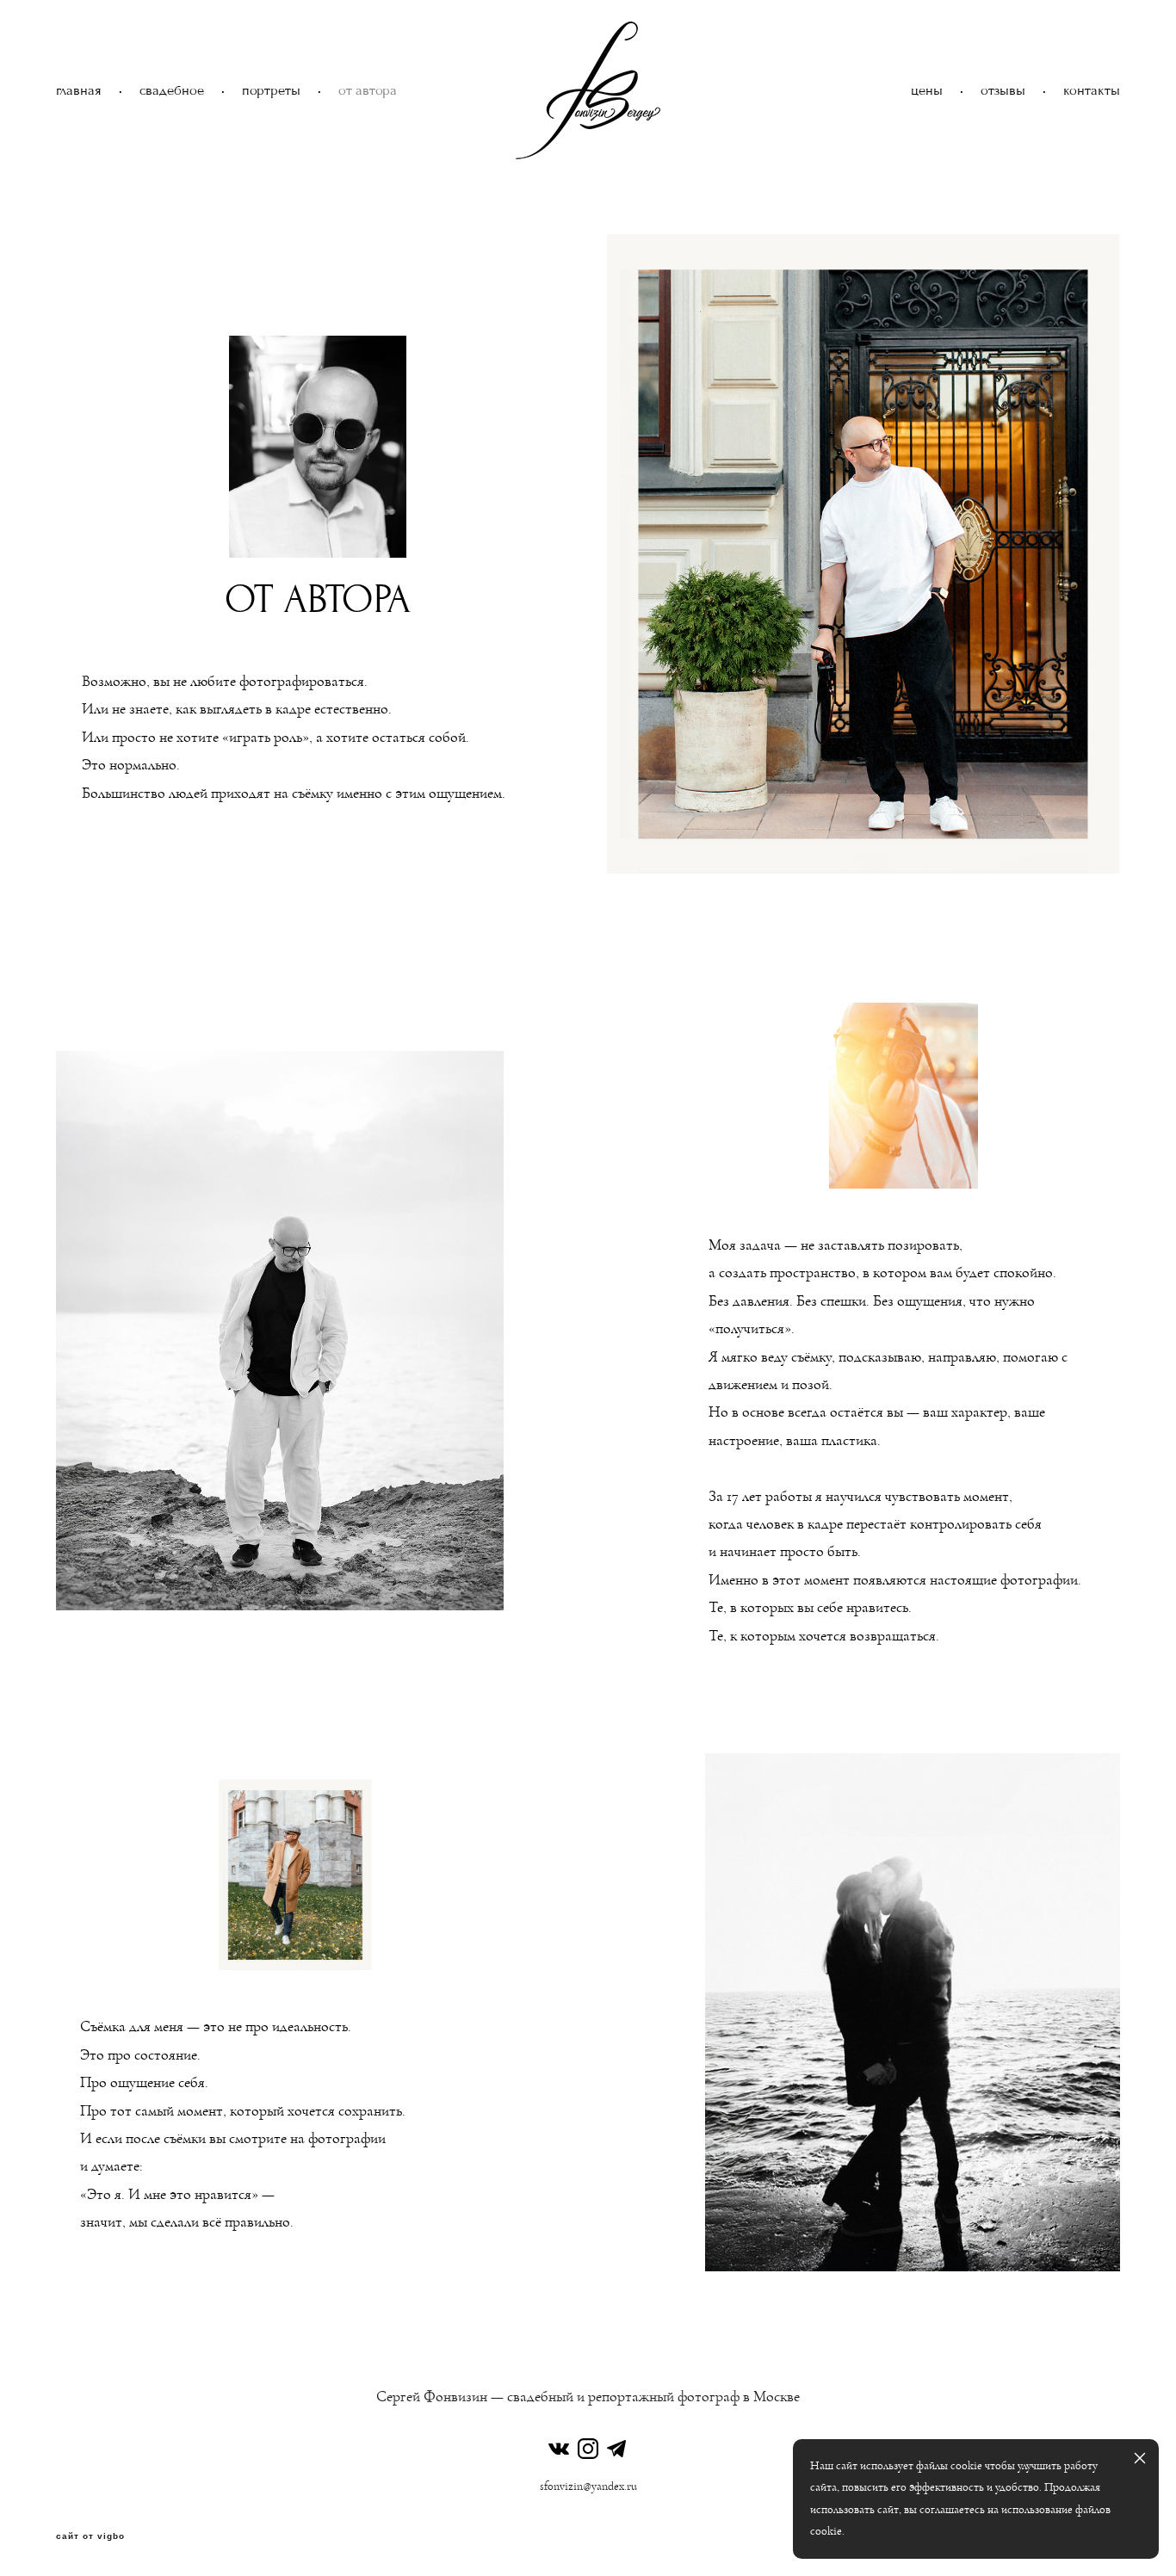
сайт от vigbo (90, 2536)
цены (927, 91)
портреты (271, 91)
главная (79, 91)
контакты (1092, 91)
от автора (368, 91)
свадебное (172, 91)
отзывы (1003, 91)
